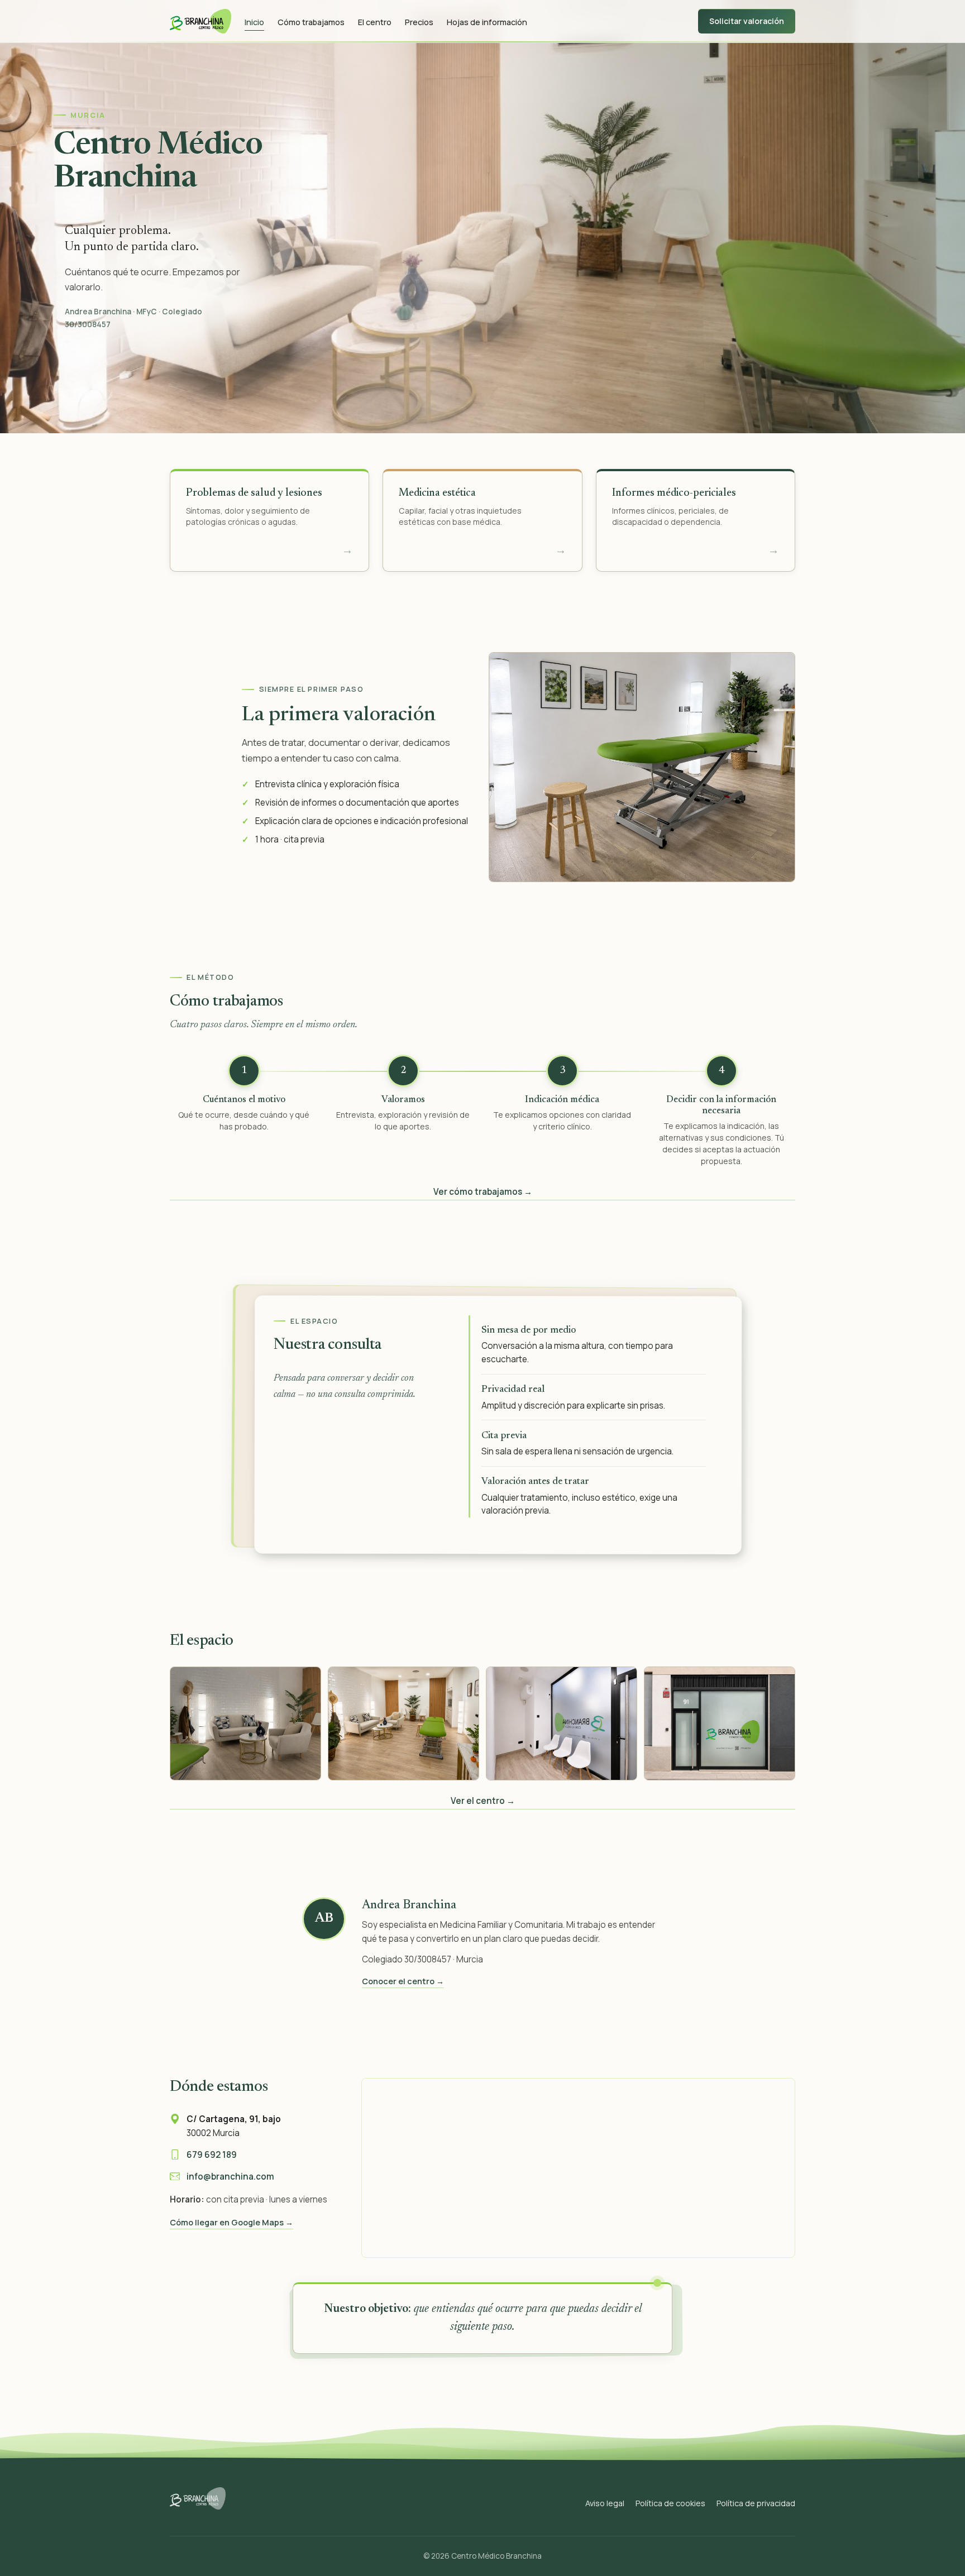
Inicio (254, 21)
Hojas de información (487, 21)
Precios (419, 21)
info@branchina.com (230, 2177)
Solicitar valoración (747, 21)
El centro (375, 21)
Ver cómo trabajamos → (483, 1192)
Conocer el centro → (403, 1981)
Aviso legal (605, 2503)
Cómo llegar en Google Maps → (231, 2222)
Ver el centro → (483, 1801)
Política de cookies (670, 2503)
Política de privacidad (756, 2503)
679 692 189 (212, 2155)
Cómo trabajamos (311, 21)
